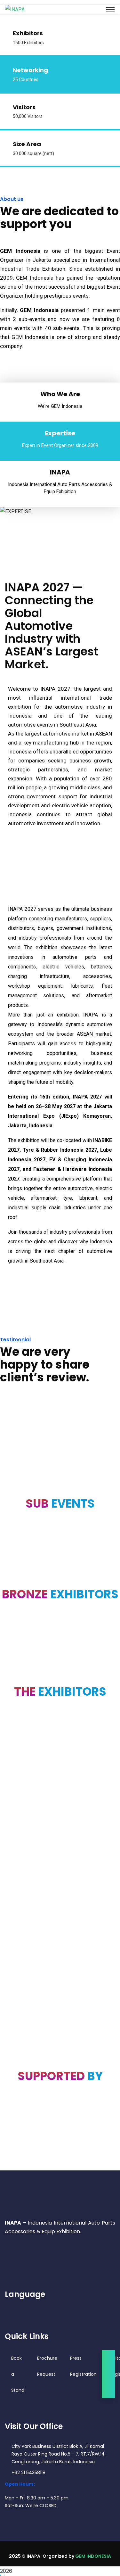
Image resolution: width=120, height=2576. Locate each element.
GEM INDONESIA (93, 2556)
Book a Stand (18, 2374)
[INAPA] (15, 9)
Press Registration (83, 2366)
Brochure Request (47, 2366)
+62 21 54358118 (28, 2473)
